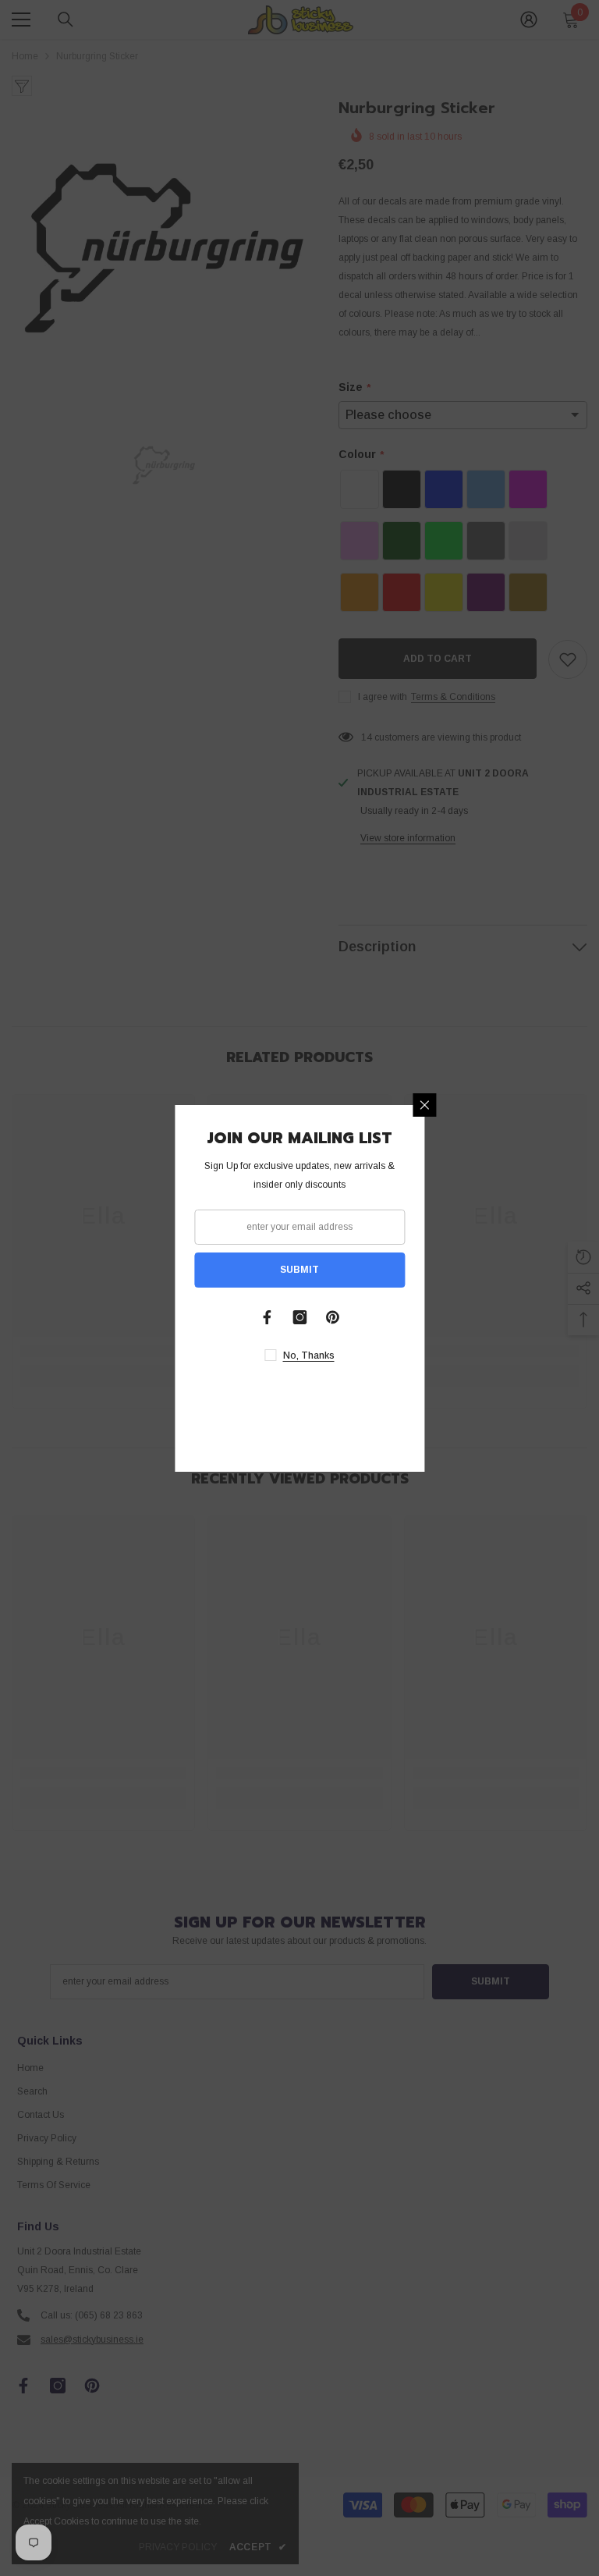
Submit (299, 1270)
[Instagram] (299, 1317)
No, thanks (309, 1356)
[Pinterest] (332, 1317)
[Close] (424, 1105)
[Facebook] (267, 1317)
